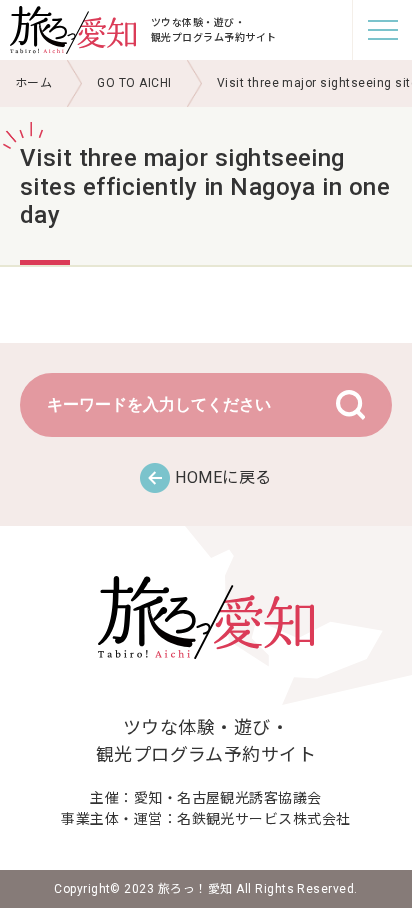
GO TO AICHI (134, 83)
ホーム (33, 83)
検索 (350, 405)
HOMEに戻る (223, 477)
